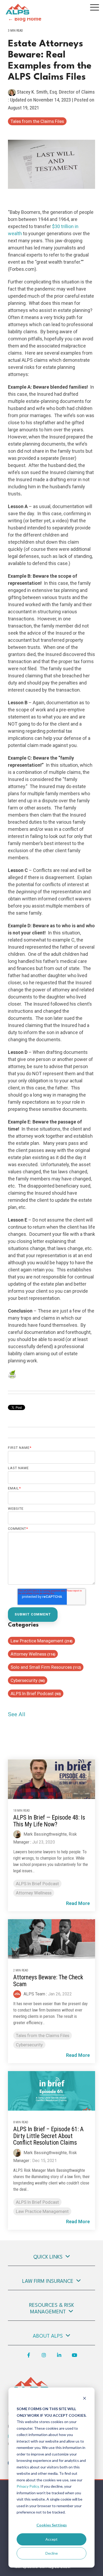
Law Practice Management (41, 1641)
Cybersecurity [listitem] (29, 2045)
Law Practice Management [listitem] (42, 2211)
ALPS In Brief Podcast (36, 1694)
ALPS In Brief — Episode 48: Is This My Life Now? (49, 1821)
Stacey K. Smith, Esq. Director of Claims (55, 92)
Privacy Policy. (28, 2486)
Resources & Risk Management (51, 2309)
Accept (51, 2539)
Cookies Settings (52, 2525)
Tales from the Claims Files (37, 121)
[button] (95, 7)
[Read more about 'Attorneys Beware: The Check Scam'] (51, 1939)
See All (17, 1714)
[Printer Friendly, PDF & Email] (12, 1375)
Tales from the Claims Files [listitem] (43, 2035)
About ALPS (48, 2336)
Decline (52, 2553)
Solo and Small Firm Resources (46, 1667)
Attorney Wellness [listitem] (34, 1893)
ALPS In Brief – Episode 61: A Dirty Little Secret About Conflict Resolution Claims (48, 2136)
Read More (78, 1903)
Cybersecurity (28, 1680)
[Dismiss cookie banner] (85, 2399)
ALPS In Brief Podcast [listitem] (37, 1884)
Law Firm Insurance (48, 2281)
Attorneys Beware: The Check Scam (48, 1981)
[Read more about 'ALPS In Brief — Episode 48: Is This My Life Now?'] (51, 1779)
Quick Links (48, 2257)
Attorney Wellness (33, 1654)
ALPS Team (34, 1994)
